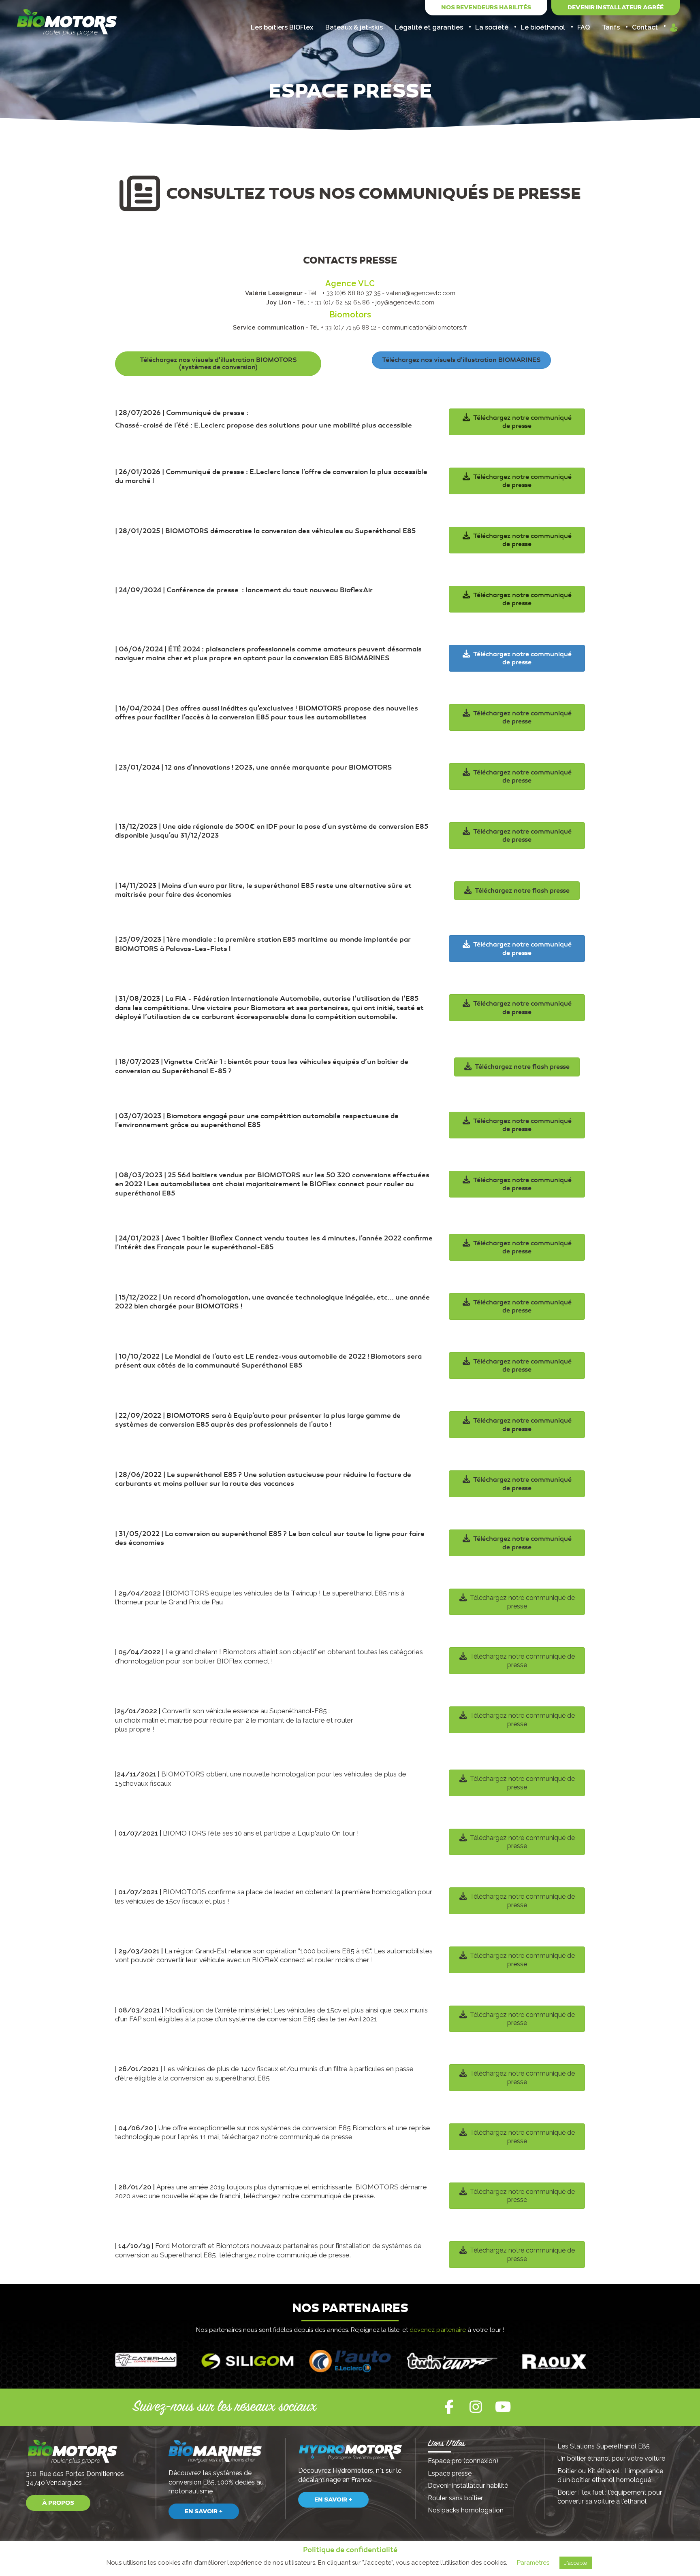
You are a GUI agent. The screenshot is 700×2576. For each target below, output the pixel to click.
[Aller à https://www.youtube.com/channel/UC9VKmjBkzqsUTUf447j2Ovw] (502, 2407)
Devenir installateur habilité (468, 2486)
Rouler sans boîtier (455, 2498)
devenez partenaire (438, 2330)
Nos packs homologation (466, 2510)
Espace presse (450, 2473)
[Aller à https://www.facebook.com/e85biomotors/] (449, 2407)
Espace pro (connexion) (464, 2461)
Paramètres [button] (533, 2563)
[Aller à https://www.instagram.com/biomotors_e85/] (476, 2407)
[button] (58, 2503)
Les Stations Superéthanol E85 (604, 2446)
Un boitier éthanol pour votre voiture (611, 2458)
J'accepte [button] (576, 2563)
